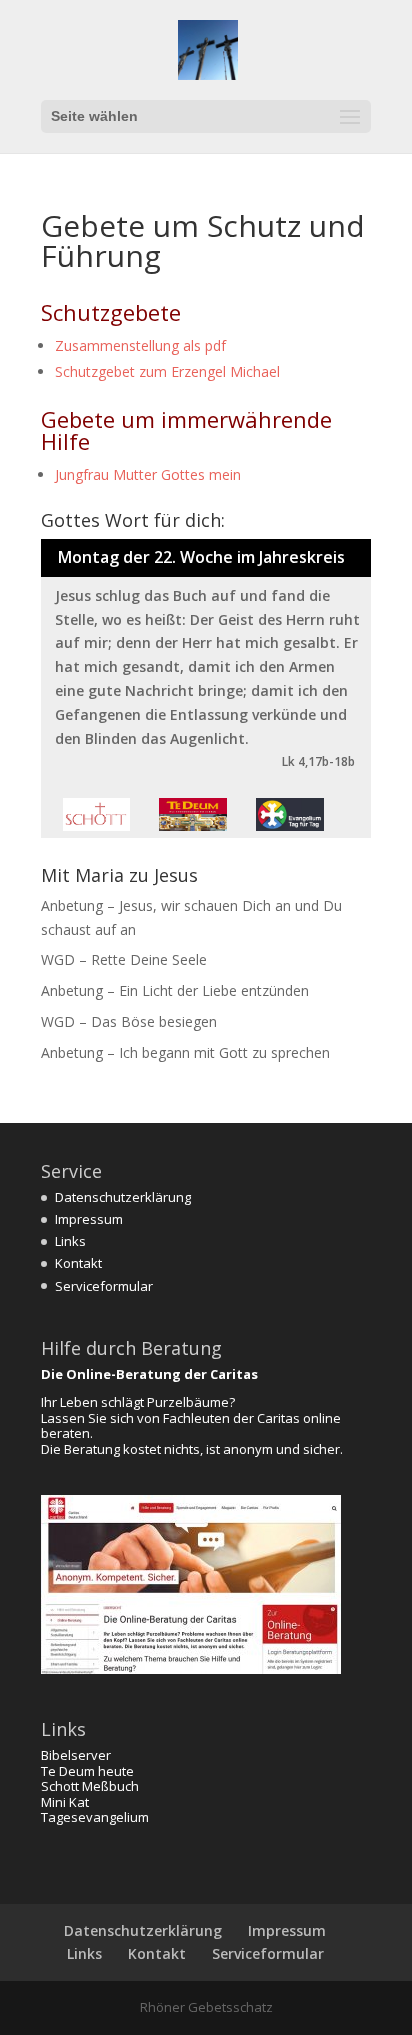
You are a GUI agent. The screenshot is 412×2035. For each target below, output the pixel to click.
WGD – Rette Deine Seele (124, 959)
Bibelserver (76, 1755)
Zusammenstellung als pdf (140, 345)
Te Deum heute (87, 1771)
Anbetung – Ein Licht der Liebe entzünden (175, 990)
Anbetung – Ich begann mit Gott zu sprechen (185, 1052)
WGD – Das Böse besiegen (129, 1021)
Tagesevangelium (95, 1817)
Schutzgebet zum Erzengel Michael (167, 371)
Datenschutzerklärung (123, 1197)
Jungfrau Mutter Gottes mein (148, 474)
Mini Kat (65, 1802)
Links (70, 1241)
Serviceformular (104, 1286)
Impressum (89, 1219)
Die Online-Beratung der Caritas (149, 1374)
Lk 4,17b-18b (318, 761)
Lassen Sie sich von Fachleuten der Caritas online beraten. (191, 1426)
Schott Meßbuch (90, 1786)
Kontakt (78, 1263)
